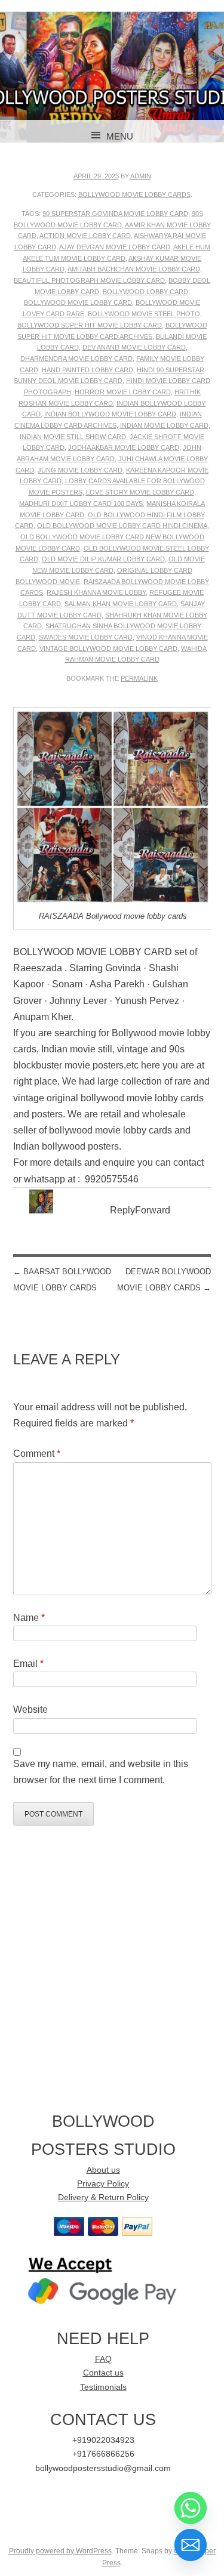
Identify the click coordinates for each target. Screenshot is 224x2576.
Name (29, 1618)
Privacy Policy (103, 2184)
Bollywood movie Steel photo (144, 314)
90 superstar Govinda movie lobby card (115, 214)
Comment (37, 1454)
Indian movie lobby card (164, 425)
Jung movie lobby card (80, 470)
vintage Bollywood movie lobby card (108, 648)
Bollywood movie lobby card (78, 302)
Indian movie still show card (73, 437)
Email (28, 1664)
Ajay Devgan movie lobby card (115, 247)
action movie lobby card (85, 236)
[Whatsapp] (191, 2508)
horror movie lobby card (123, 392)
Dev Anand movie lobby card (134, 347)
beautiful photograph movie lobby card (89, 280)
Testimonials (103, 2387)
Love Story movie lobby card (140, 492)
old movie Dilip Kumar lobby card (103, 559)
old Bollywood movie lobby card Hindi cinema (122, 526)
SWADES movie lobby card (86, 637)
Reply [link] (122, 1210)
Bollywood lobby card (145, 292)
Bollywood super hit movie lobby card (90, 325)
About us (103, 2170)
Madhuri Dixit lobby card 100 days (81, 504)
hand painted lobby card (88, 370)
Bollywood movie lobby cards (134, 194)
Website (30, 1709)
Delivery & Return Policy (103, 2197)
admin (141, 176)
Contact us (103, 2373)
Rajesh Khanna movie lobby (96, 592)
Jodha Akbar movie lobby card (124, 447)
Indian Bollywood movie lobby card (110, 414)
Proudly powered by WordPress (60, 2551)
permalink (139, 678)
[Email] (191, 2545)
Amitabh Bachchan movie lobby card (134, 269)
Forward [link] (153, 1210)
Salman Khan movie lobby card (121, 604)
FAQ (103, 2359)
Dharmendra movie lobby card (76, 359)
